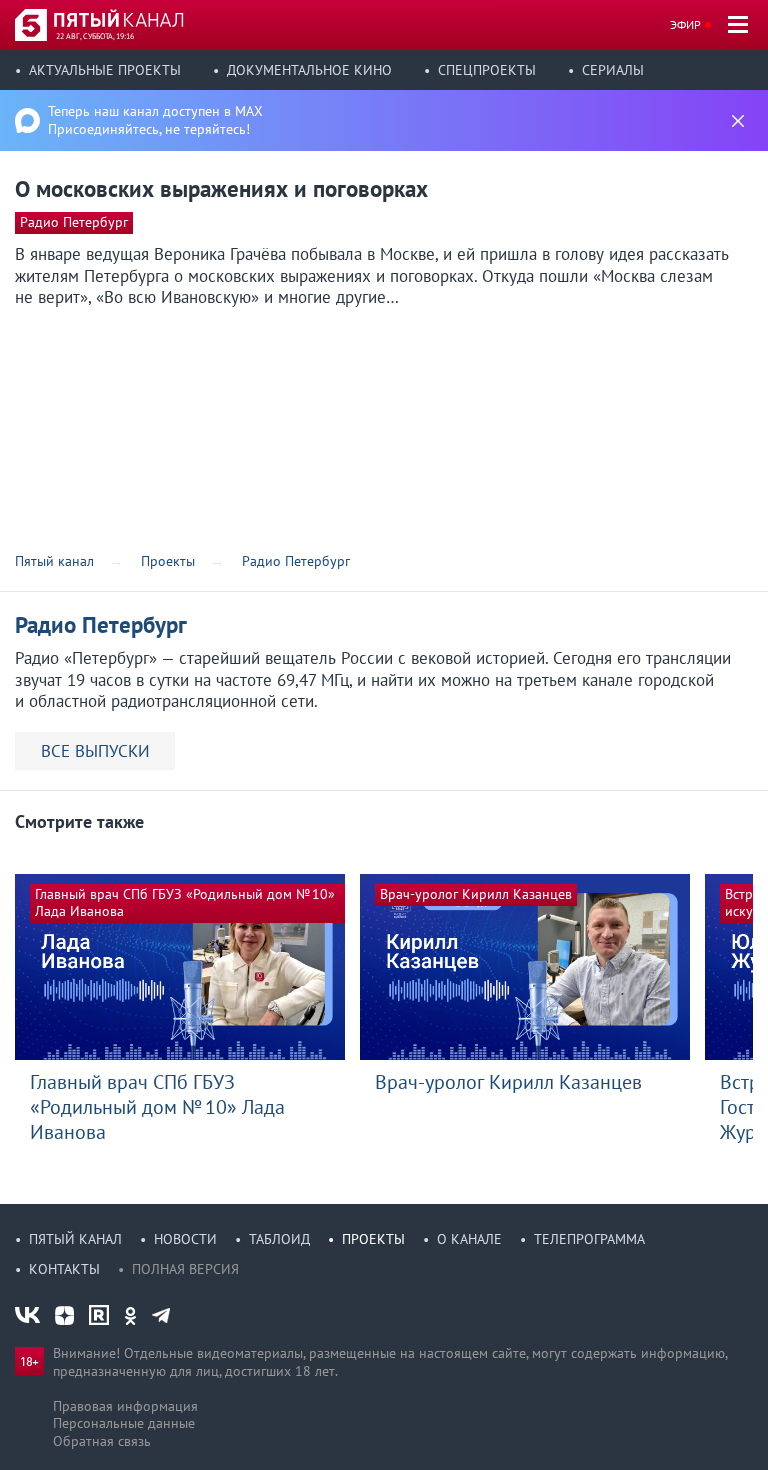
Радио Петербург (74, 222)
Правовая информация (125, 1406)
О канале (469, 1239)
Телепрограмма (589, 1239)
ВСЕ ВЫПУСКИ (95, 751)
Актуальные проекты (105, 70)
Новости (185, 1239)
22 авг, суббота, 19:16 (95, 36)
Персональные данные (124, 1423)
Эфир (685, 24)
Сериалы (613, 70)
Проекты (373, 1239)
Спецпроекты (487, 70)
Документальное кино (309, 70)
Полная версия (185, 1269)
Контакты (64, 1269)
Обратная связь (102, 1441)
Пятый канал (75, 1239)
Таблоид (279, 1239)
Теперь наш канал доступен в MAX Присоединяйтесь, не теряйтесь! (155, 120)
